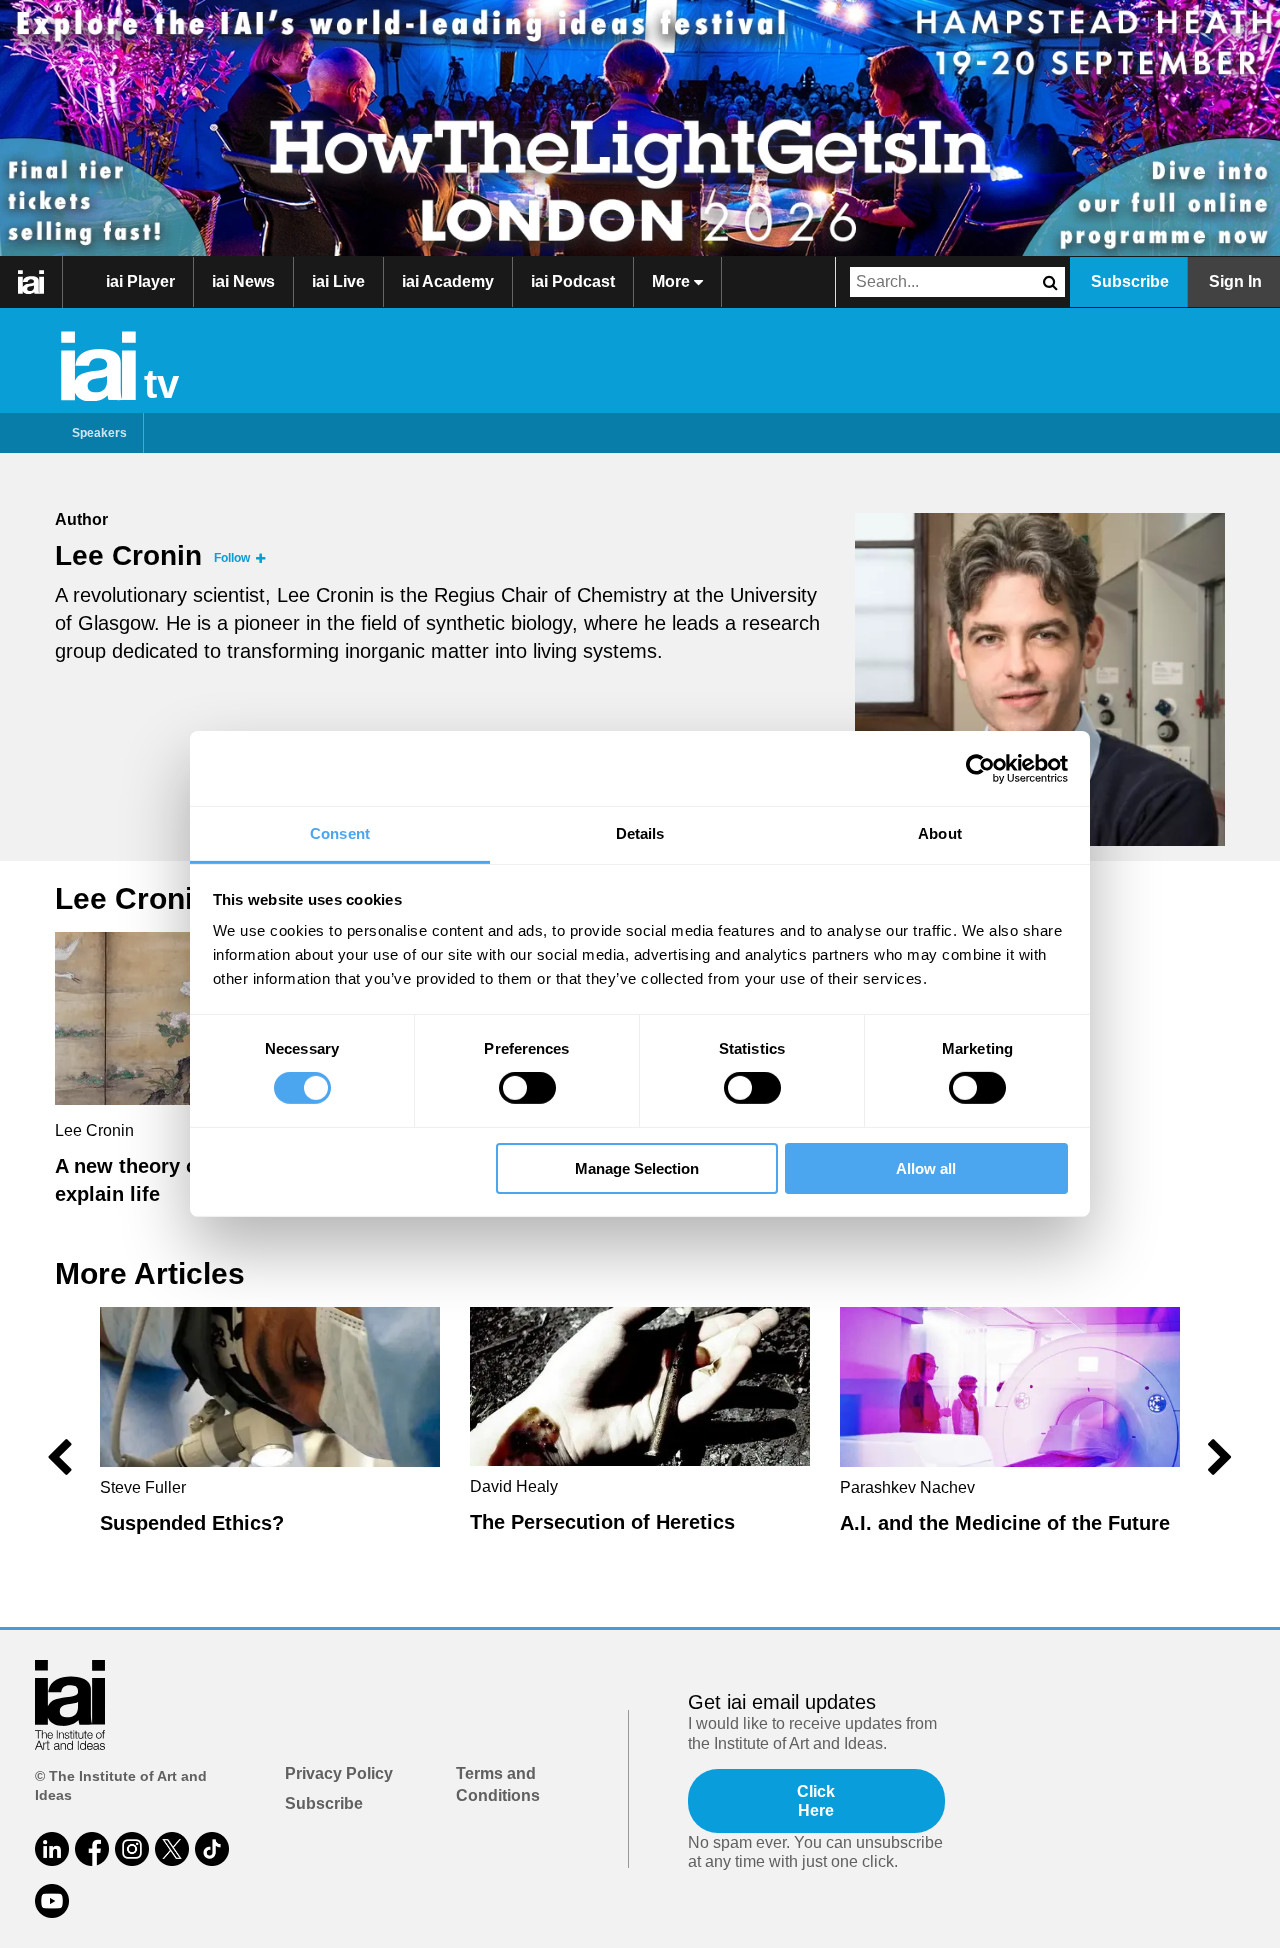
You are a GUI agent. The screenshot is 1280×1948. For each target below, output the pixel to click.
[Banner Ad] (640, 128)
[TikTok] (212, 1849)
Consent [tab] (340, 833)
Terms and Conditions (498, 1784)
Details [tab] (640, 833)
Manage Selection (637, 1168)
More (673, 281)
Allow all (926, 1168)
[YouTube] (52, 1901)
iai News (243, 281)
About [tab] (940, 833)
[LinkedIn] (52, 1849)
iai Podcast (573, 281)
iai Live (338, 281)
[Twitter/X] (172, 1849)
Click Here (816, 1801)
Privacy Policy (339, 1773)
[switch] (527, 1088)
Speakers (99, 433)
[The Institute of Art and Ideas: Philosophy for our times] (31, 282)
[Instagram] (132, 1849)
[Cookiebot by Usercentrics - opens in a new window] (980, 768)
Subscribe (1130, 281)
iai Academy (448, 281)
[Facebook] (92, 1849)
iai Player (140, 281)
